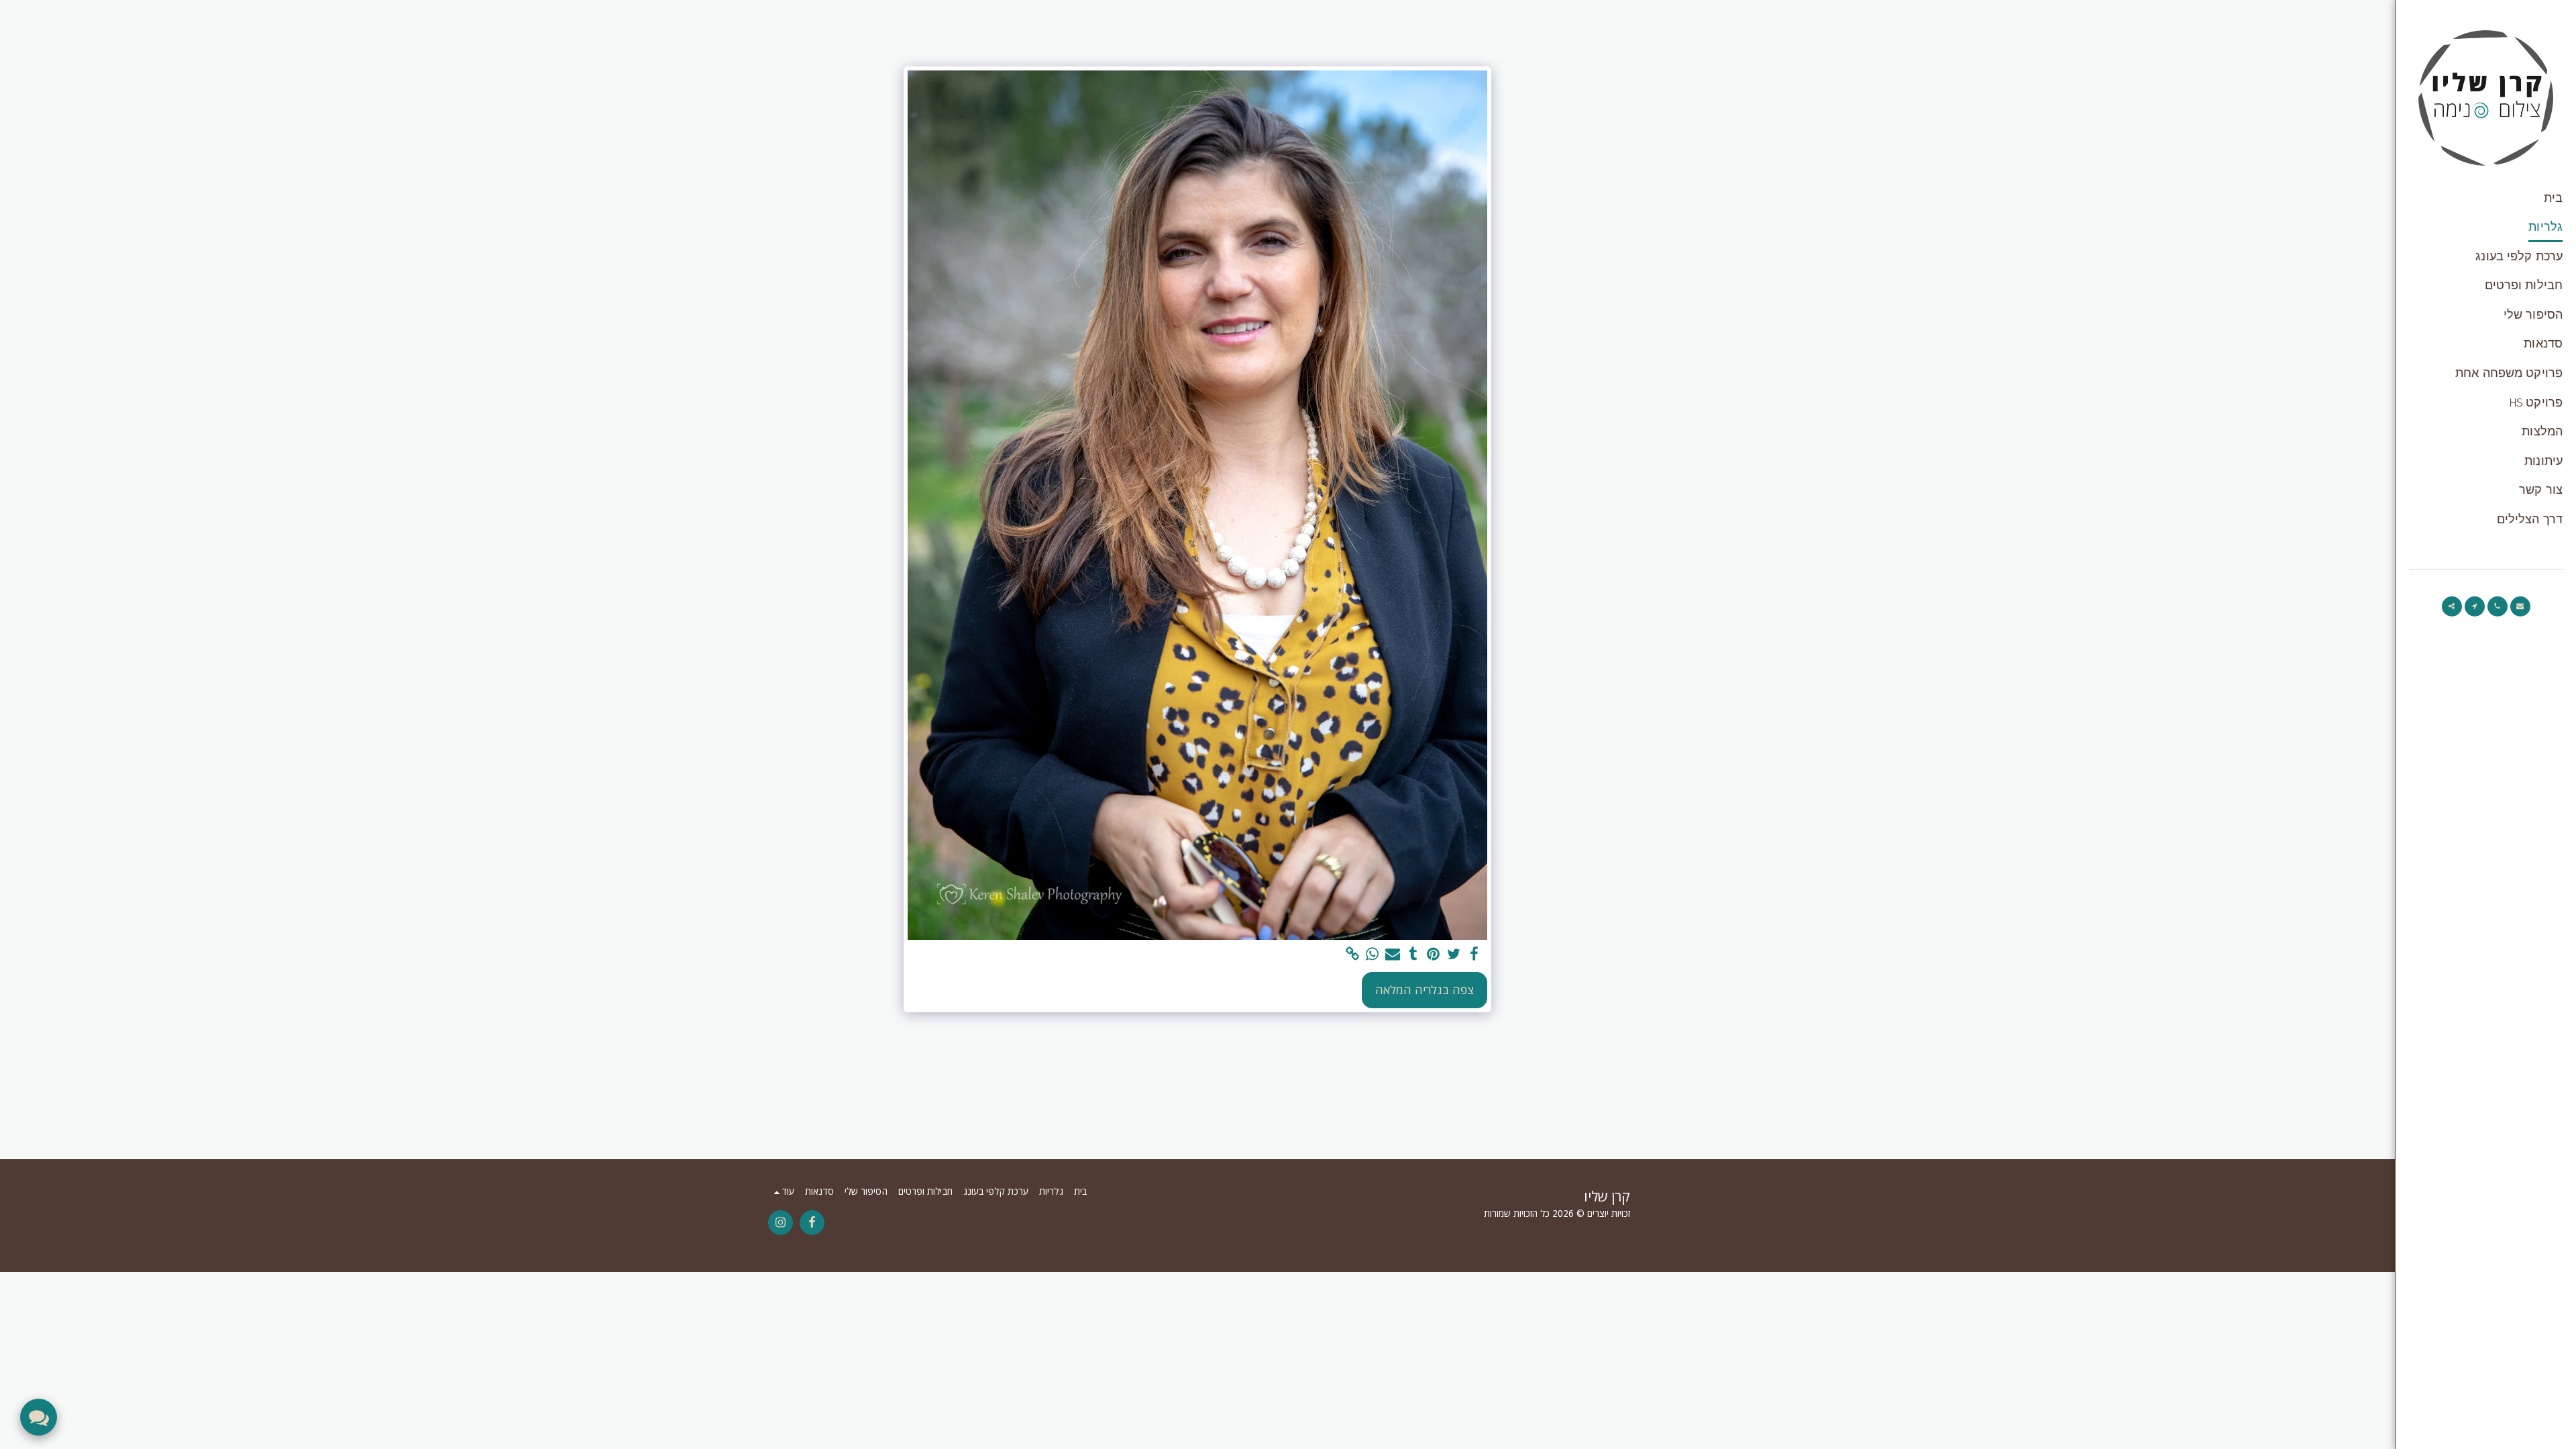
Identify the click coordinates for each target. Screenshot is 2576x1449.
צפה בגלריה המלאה (1425, 989)
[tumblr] (1413, 954)
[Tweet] (1454, 954)
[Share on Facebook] (1474, 954)
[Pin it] (1434, 954)
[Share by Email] (1393, 954)
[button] (2520, 606)
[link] (1352, 954)
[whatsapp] (1373, 954)
